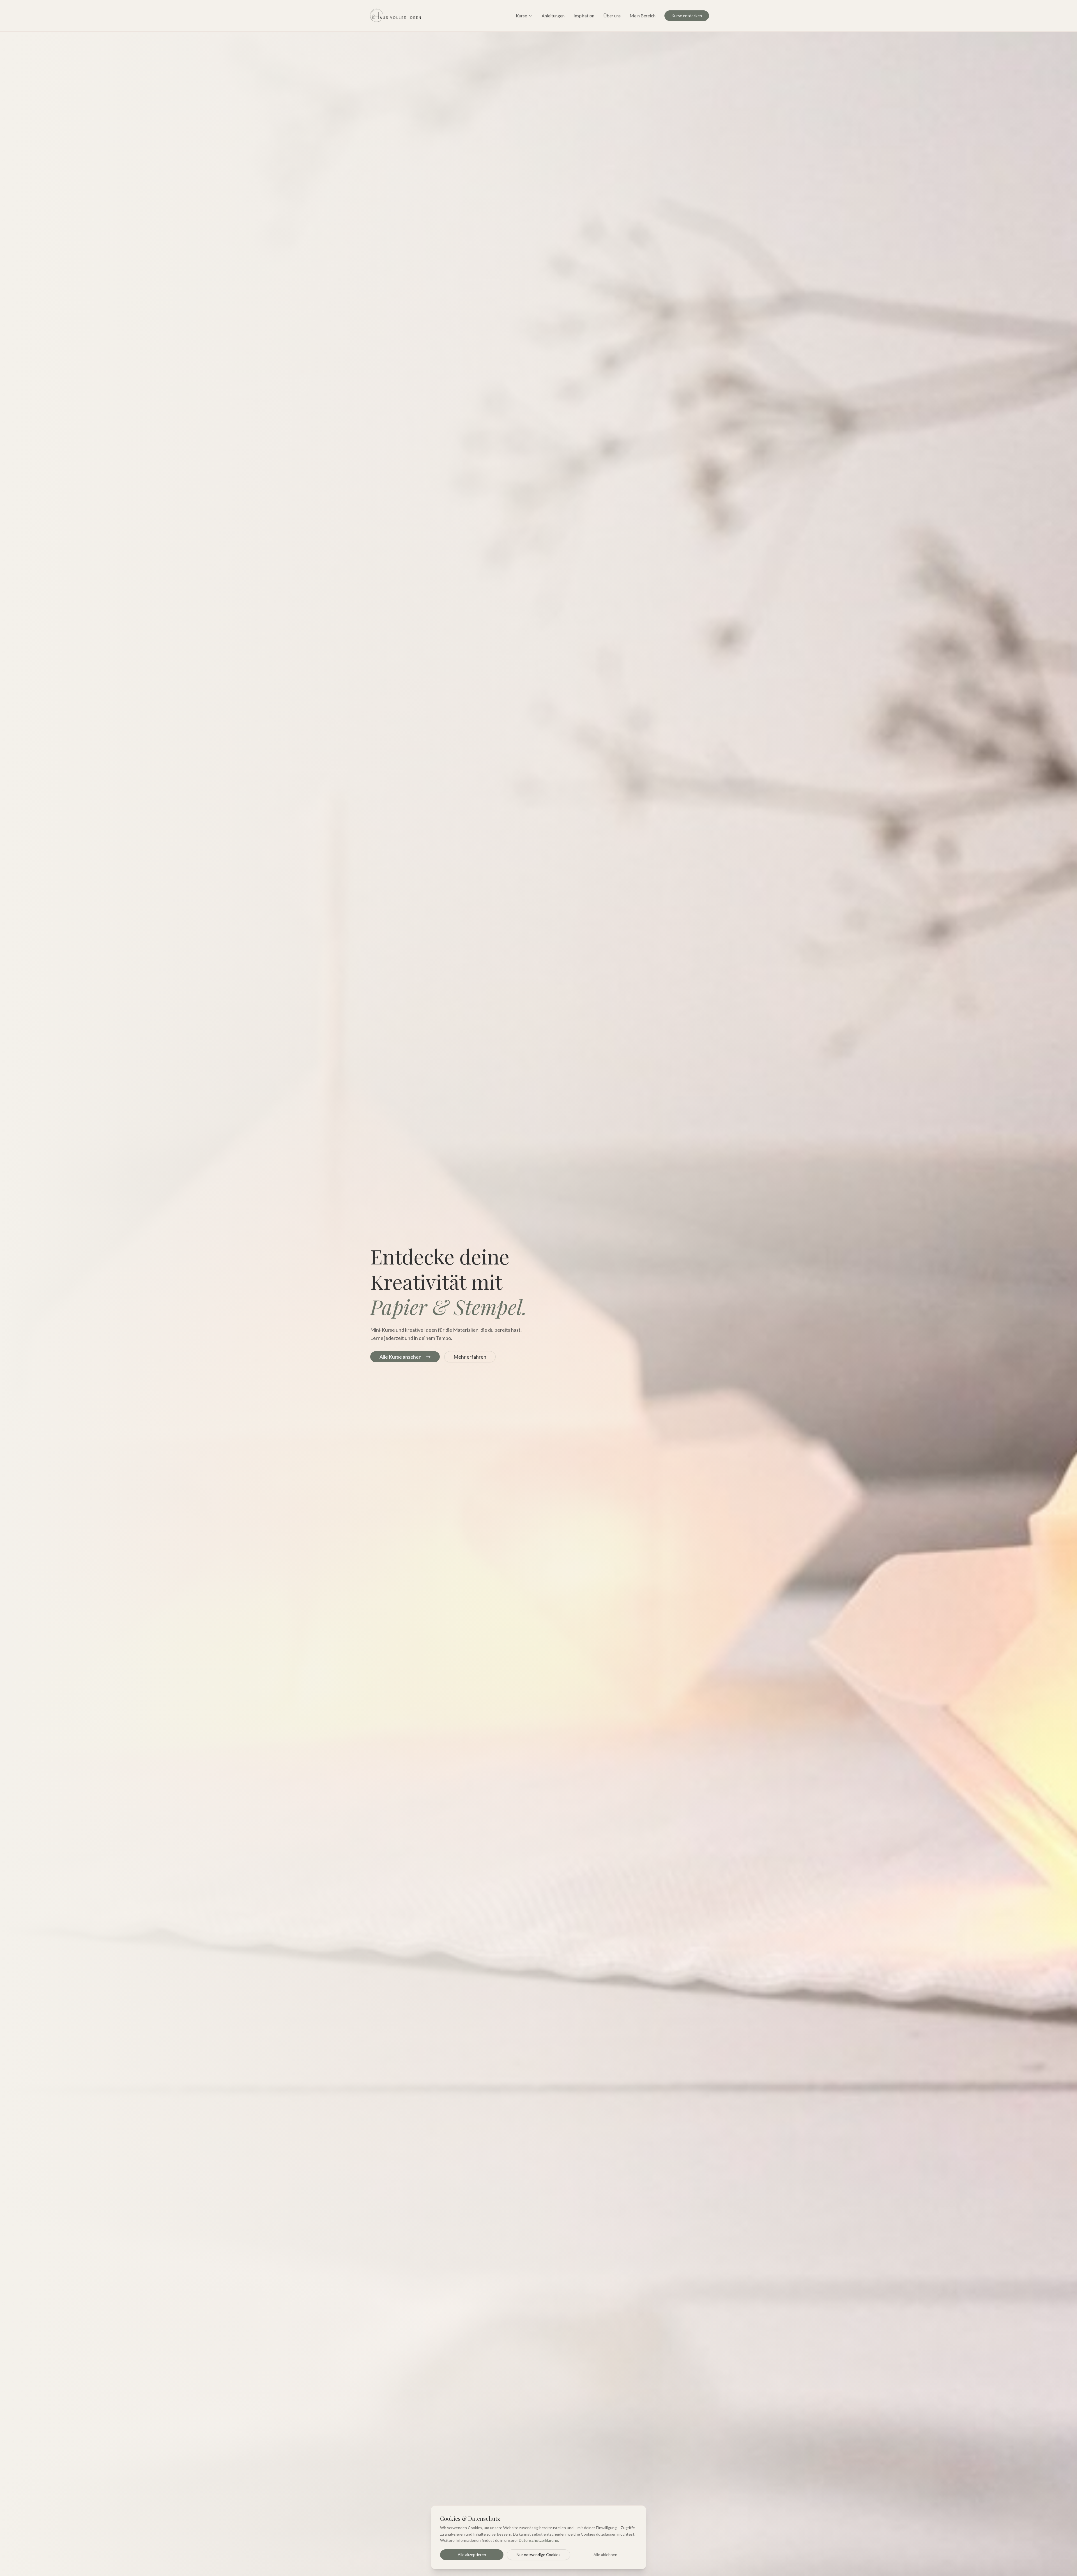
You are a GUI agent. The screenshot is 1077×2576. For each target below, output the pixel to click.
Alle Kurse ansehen (401, 1357)
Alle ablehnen (605, 2555)
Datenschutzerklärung (538, 2540)
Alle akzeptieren (472, 2555)
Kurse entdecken (687, 16)
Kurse (521, 16)
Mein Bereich (643, 16)
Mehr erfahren (470, 1357)
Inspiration (584, 16)
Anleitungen (553, 16)
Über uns (612, 16)
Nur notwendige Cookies (538, 2555)
